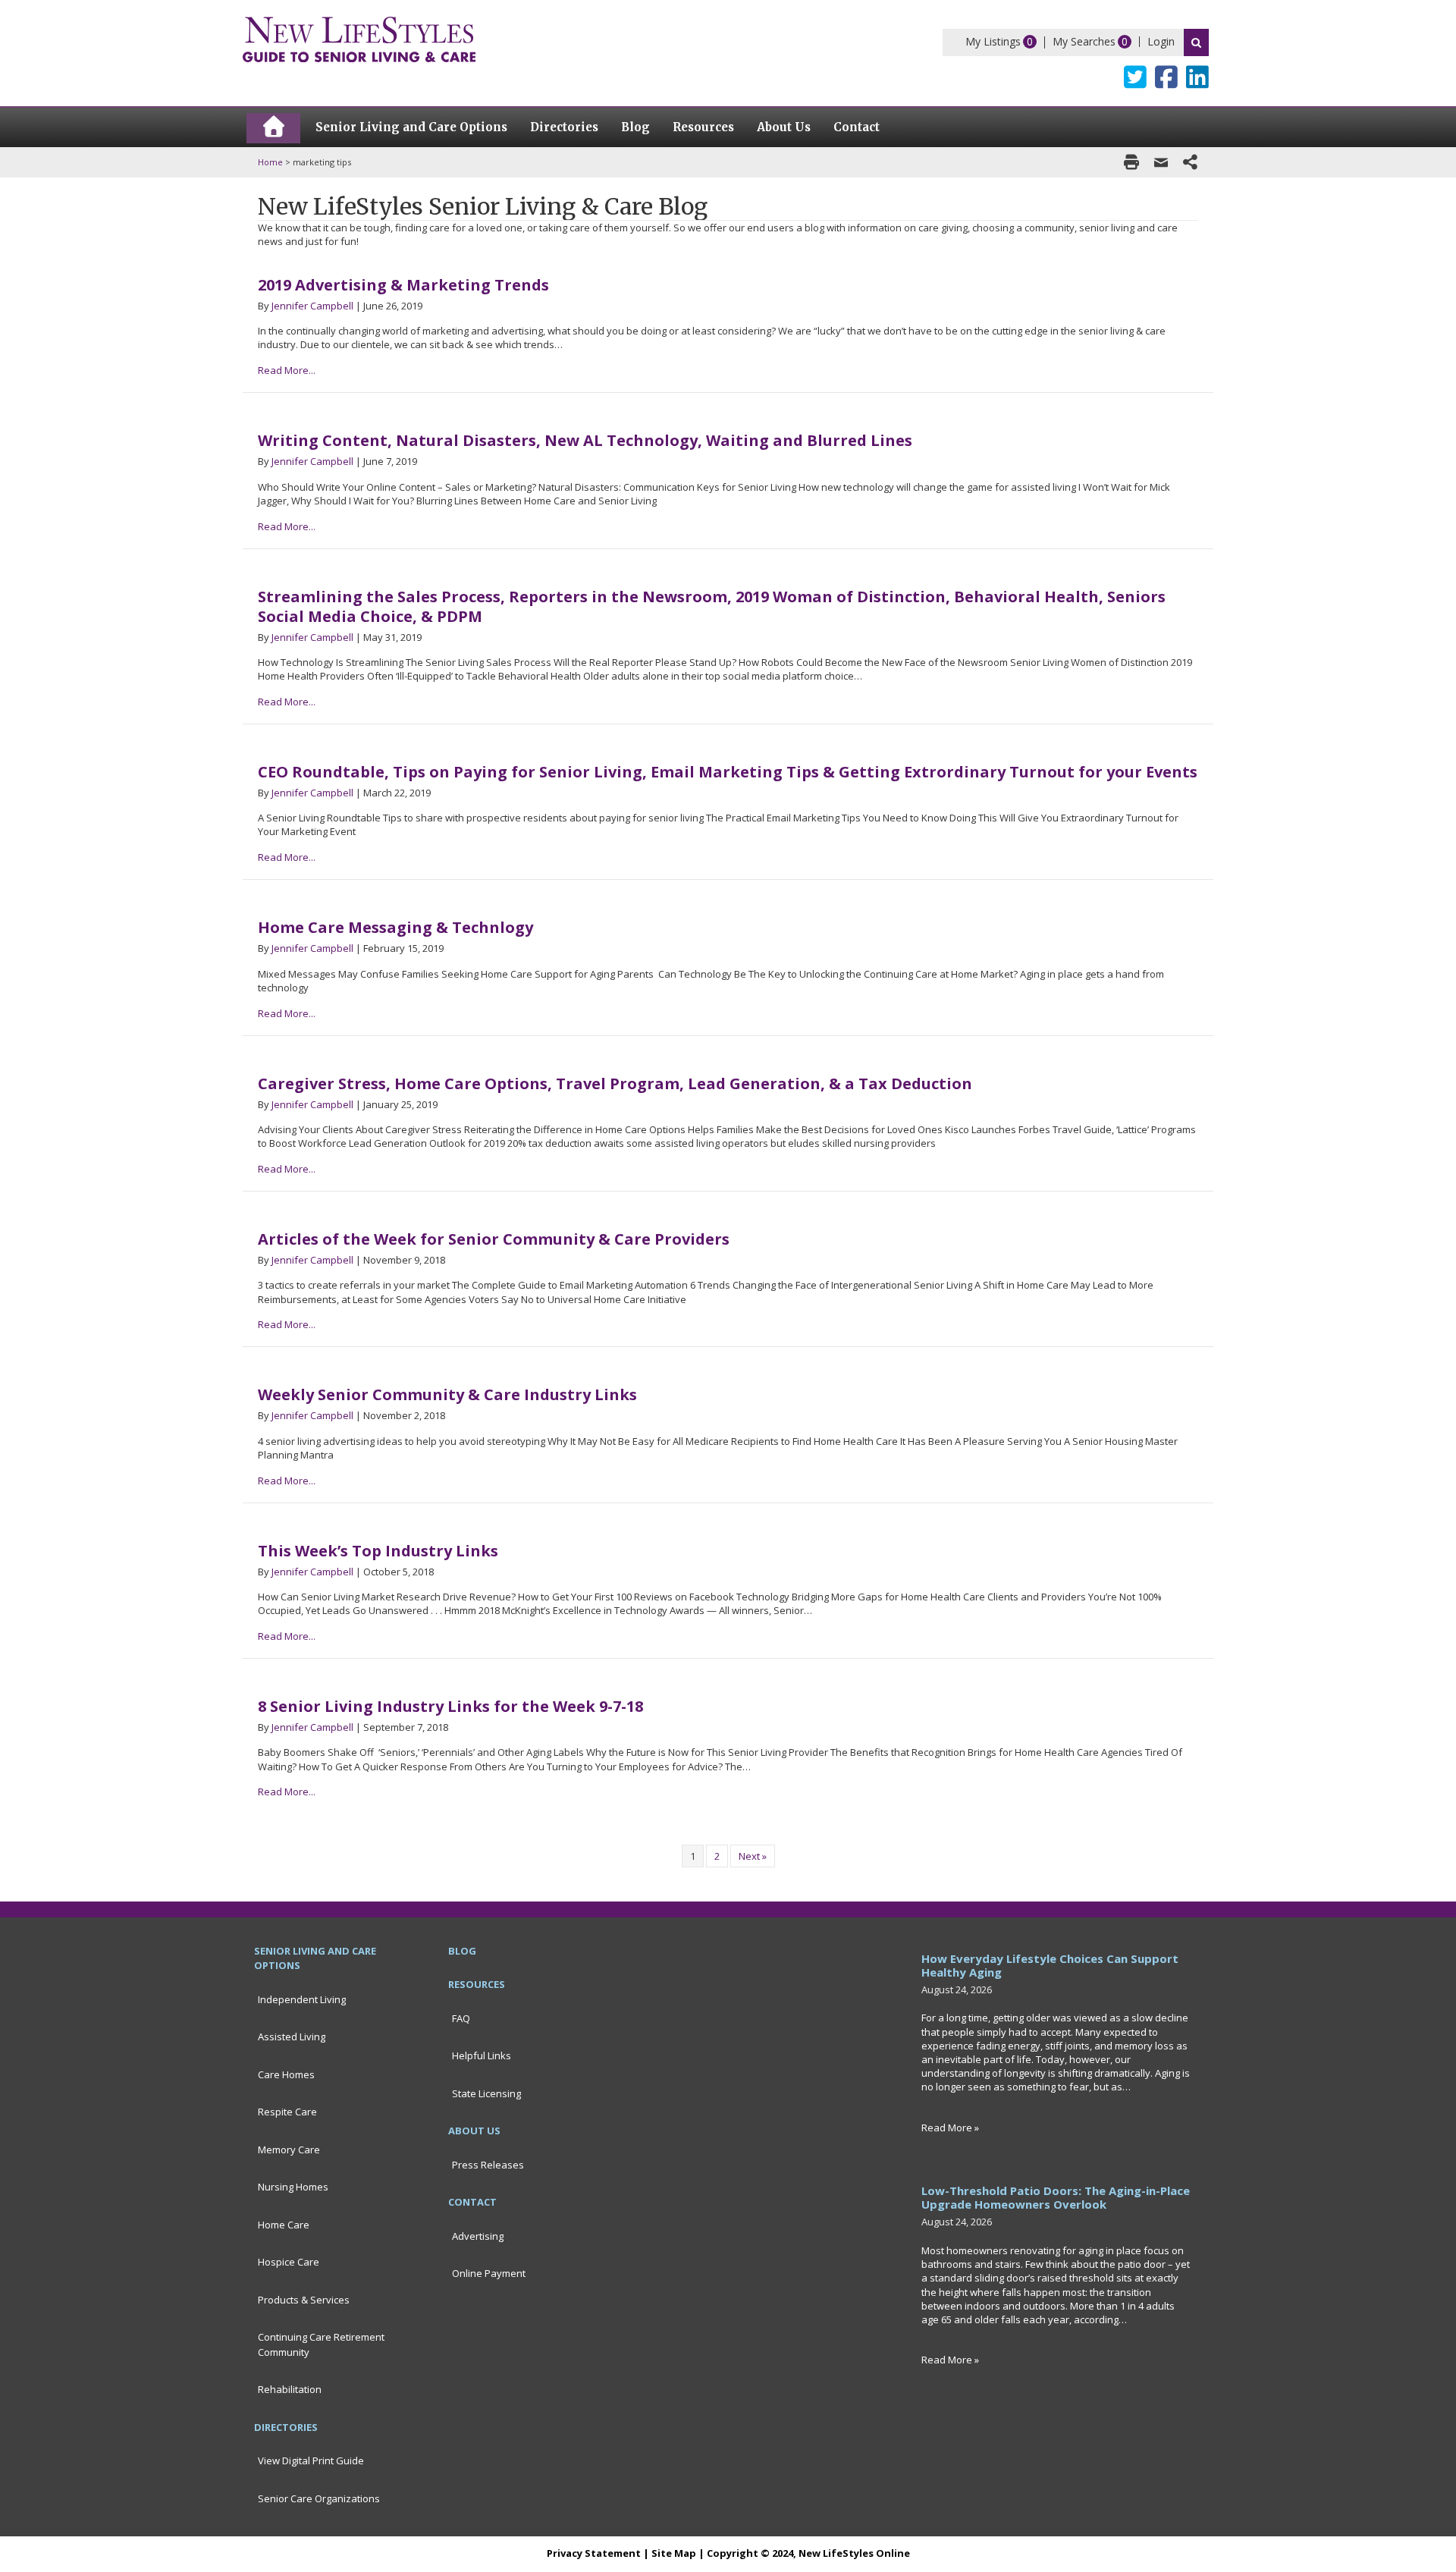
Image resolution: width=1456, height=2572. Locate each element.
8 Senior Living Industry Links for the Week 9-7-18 (450, 1706)
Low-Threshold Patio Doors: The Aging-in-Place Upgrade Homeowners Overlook (1056, 2197)
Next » (753, 1856)
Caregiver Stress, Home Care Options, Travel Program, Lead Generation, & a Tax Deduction (615, 1083)
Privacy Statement (594, 2553)
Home (270, 162)
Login (1161, 41)
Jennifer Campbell (312, 306)
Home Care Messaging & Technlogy (395, 927)
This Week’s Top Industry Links (378, 1551)
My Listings (993, 41)
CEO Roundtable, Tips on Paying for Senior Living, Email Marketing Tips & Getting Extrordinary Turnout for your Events (728, 772)
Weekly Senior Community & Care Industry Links (447, 1394)
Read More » (950, 2128)
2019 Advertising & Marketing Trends (403, 285)
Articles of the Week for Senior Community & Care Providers (494, 1239)
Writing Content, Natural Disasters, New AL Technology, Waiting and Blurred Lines (585, 440)
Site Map (674, 2553)
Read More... (287, 370)
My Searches (1084, 41)
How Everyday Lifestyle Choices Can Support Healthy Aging (1050, 1965)
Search (1196, 42)
